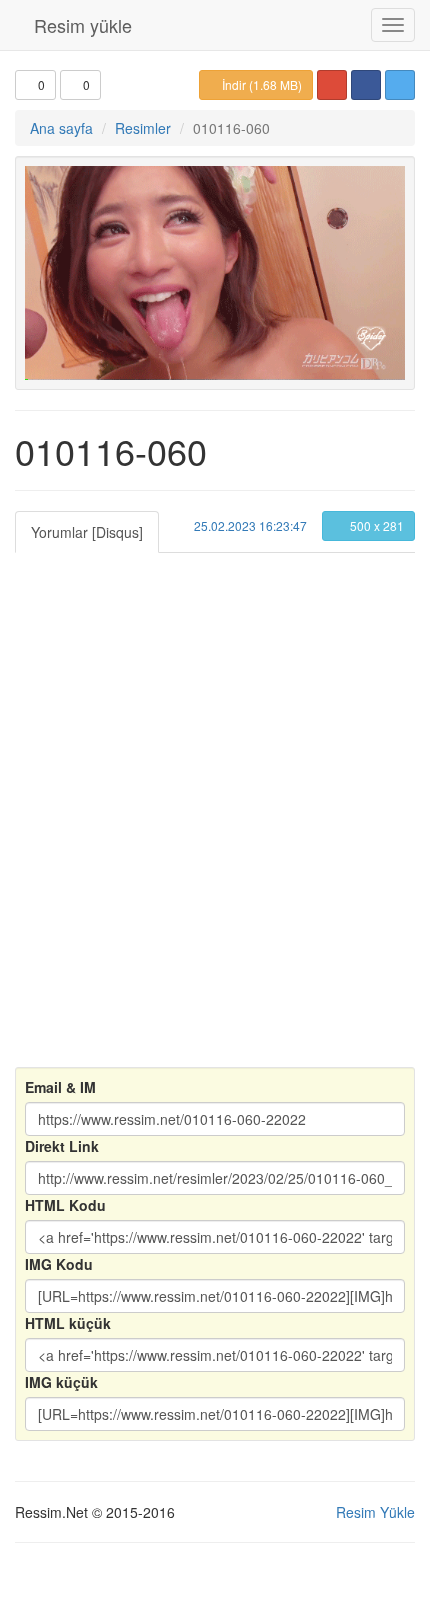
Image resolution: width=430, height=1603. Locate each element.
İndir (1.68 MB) (260, 84)
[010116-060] (215, 273)
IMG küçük (61, 1382)
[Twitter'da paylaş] (400, 85)
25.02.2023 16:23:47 (249, 525)
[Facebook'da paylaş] (366, 85)
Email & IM (60, 1087)
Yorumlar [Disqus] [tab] (87, 532)
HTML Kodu (65, 1205)
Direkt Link (62, 1146)
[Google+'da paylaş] (332, 85)
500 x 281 (375, 525)
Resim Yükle (375, 1512)
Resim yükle (80, 25)
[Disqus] (215, 803)
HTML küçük (68, 1323)
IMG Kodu (59, 1264)
